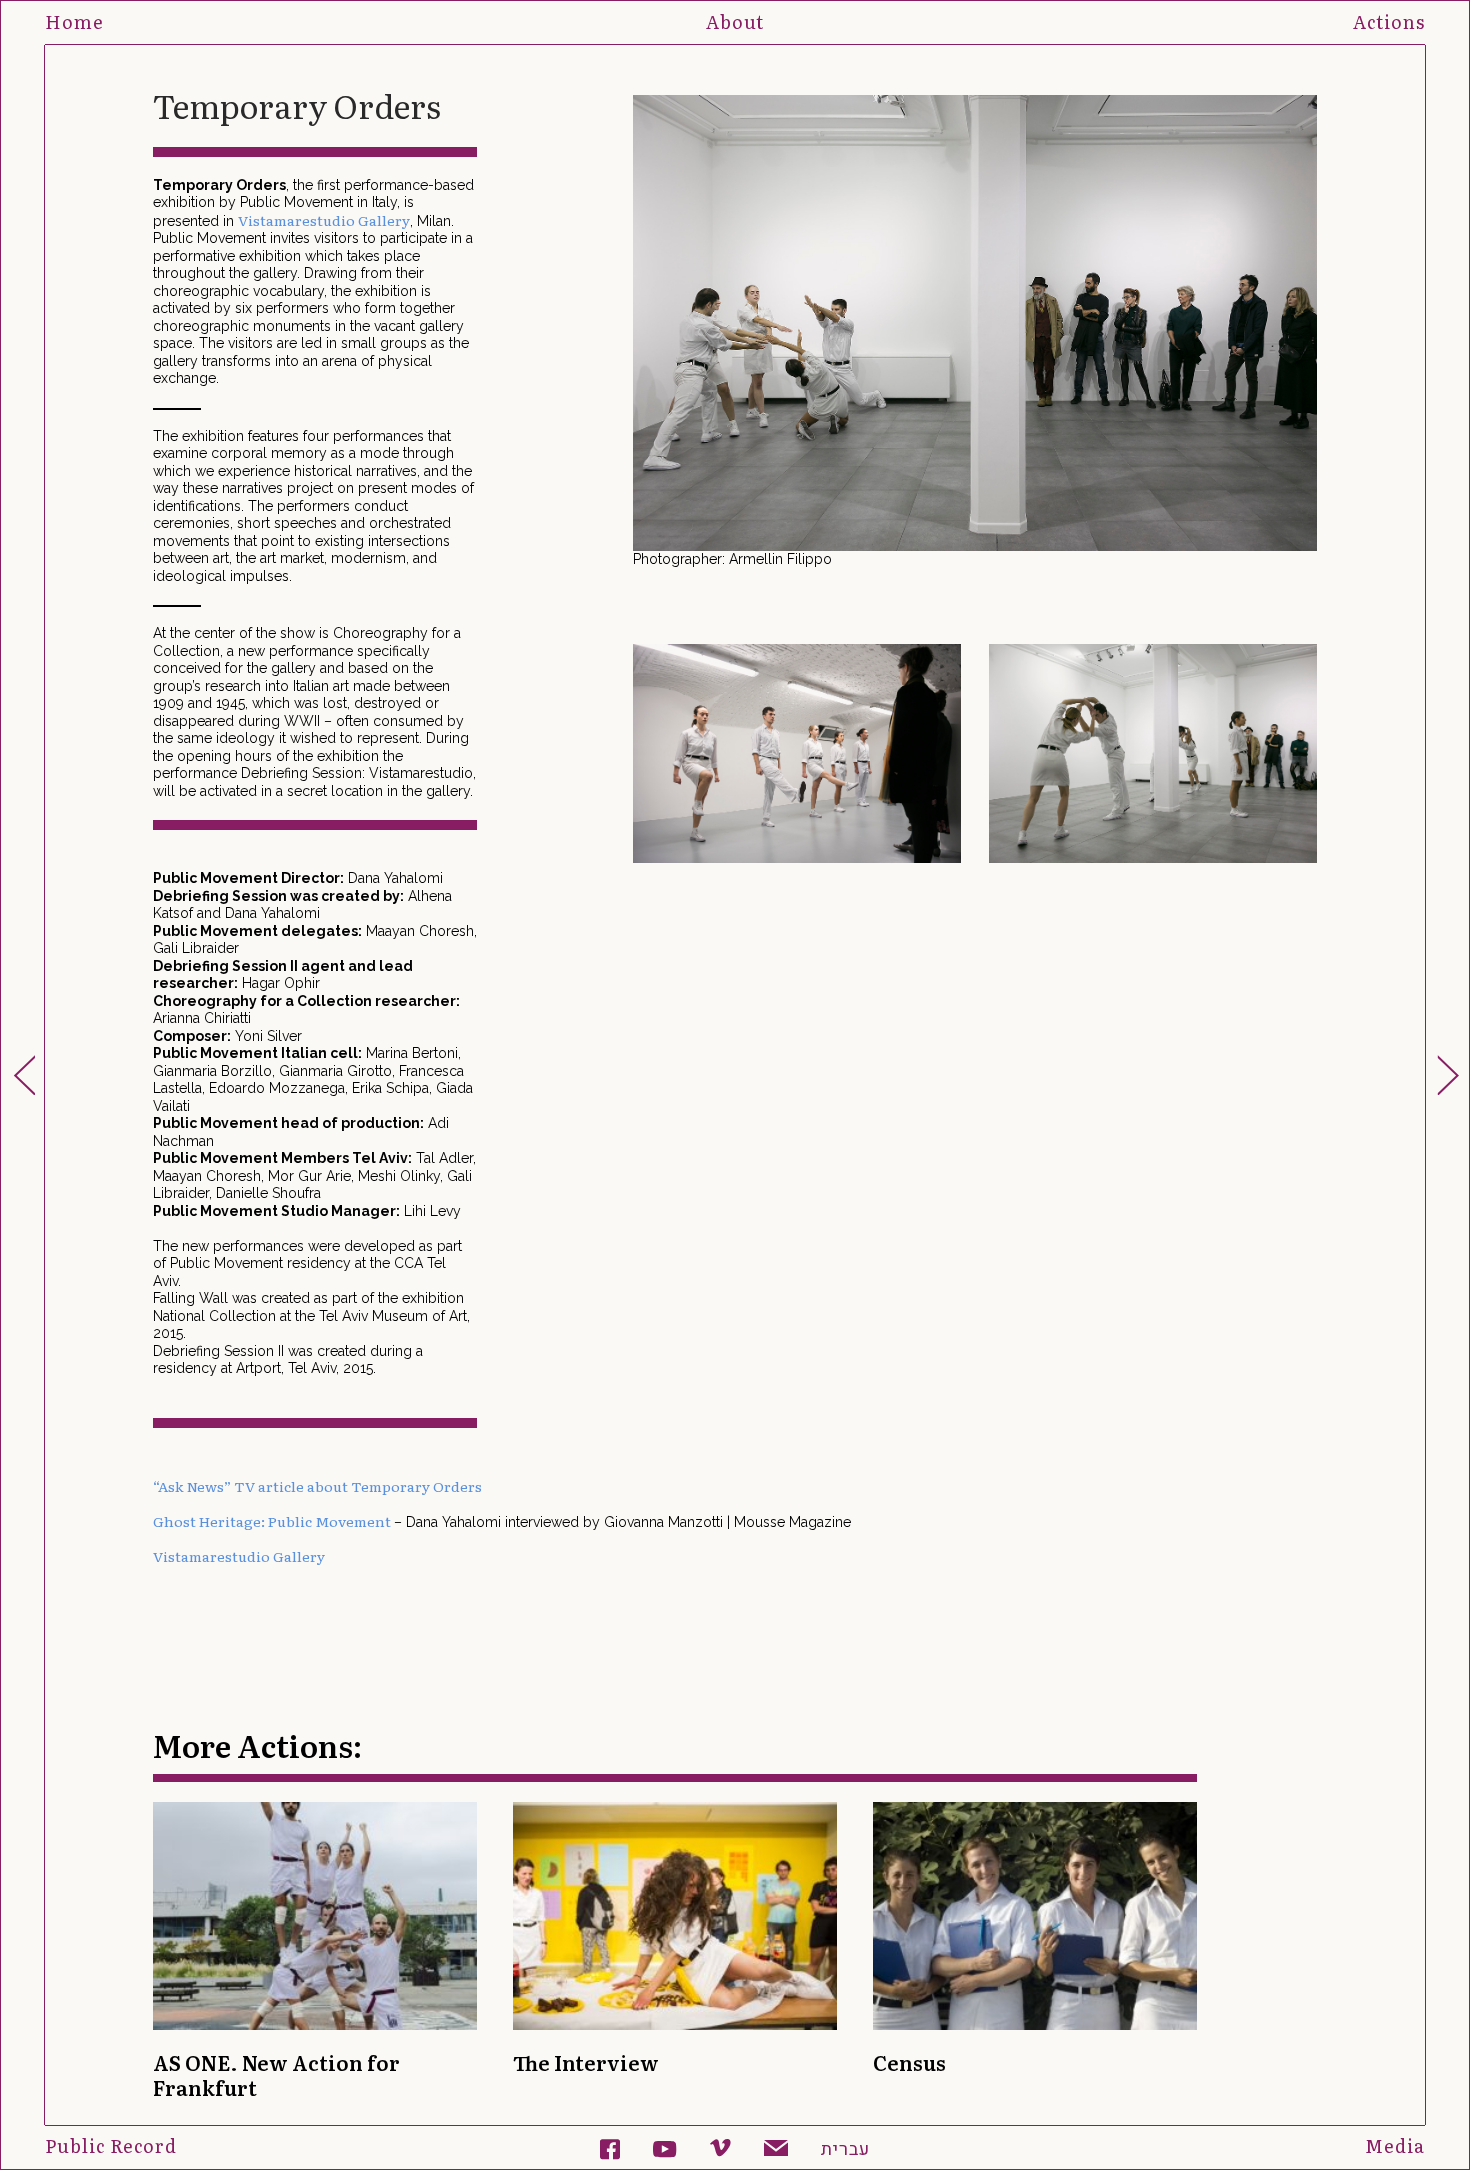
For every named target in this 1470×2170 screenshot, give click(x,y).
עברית (845, 2150)
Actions (1389, 21)
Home (74, 21)
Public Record (111, 2145)
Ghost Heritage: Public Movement (273, 1521)
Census (909, 2062)
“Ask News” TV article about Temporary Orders (317, 1486)
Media (1395, 2145)
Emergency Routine (24, 1075)
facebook (610, 2150)
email (776, 2151)
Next (1323, 332)
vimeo (720, 2150)
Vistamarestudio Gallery (324, 220)
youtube (665, 2152)
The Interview (586, 2062)
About (735, 21)
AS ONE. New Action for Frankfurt (276, 2074)
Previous (627, 332)
